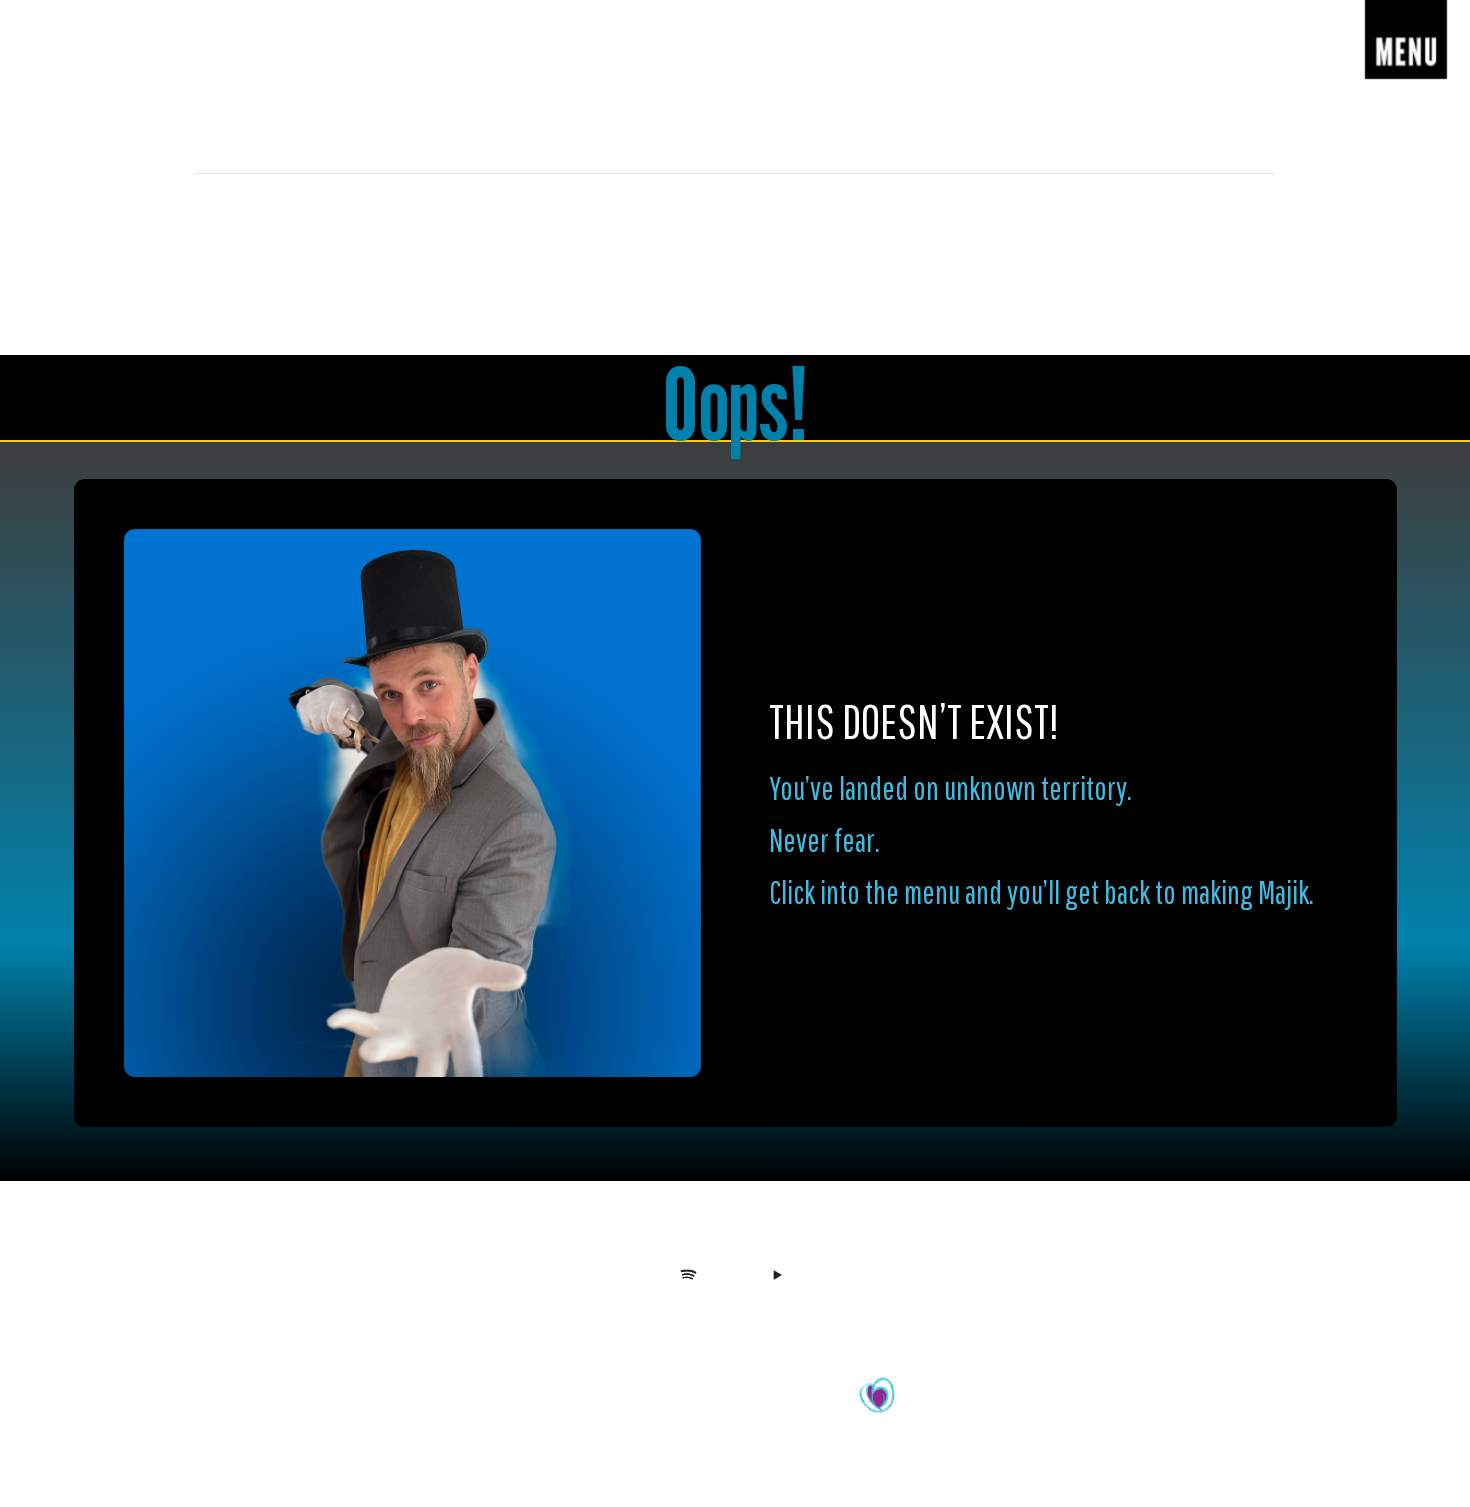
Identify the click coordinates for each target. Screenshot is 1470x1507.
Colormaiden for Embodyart (780, 1406)
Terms (802, 1317)
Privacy (754, 1317)
